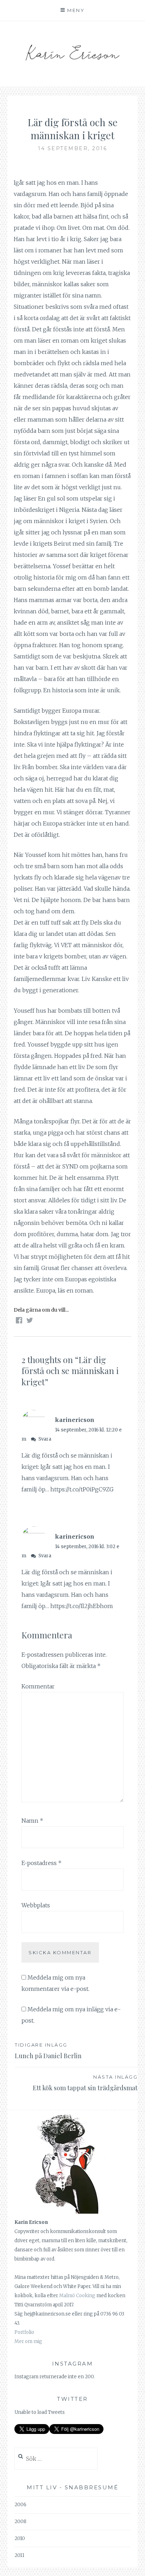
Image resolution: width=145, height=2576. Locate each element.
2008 (20, 2522)
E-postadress (42, 1863)
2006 (20, 2505)
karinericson (75, 1420)
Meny (76, 10)
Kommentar (38, 1686)
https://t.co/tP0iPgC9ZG (82, 1489)
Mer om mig (28, 2341)
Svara (45, 1439)
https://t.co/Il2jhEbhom (82, 1606)
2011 (19, 2555)
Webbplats (36, 1905)
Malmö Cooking (77, 2296)
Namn (32, 1821)
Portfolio (24, 2332)
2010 (20, 2538)
